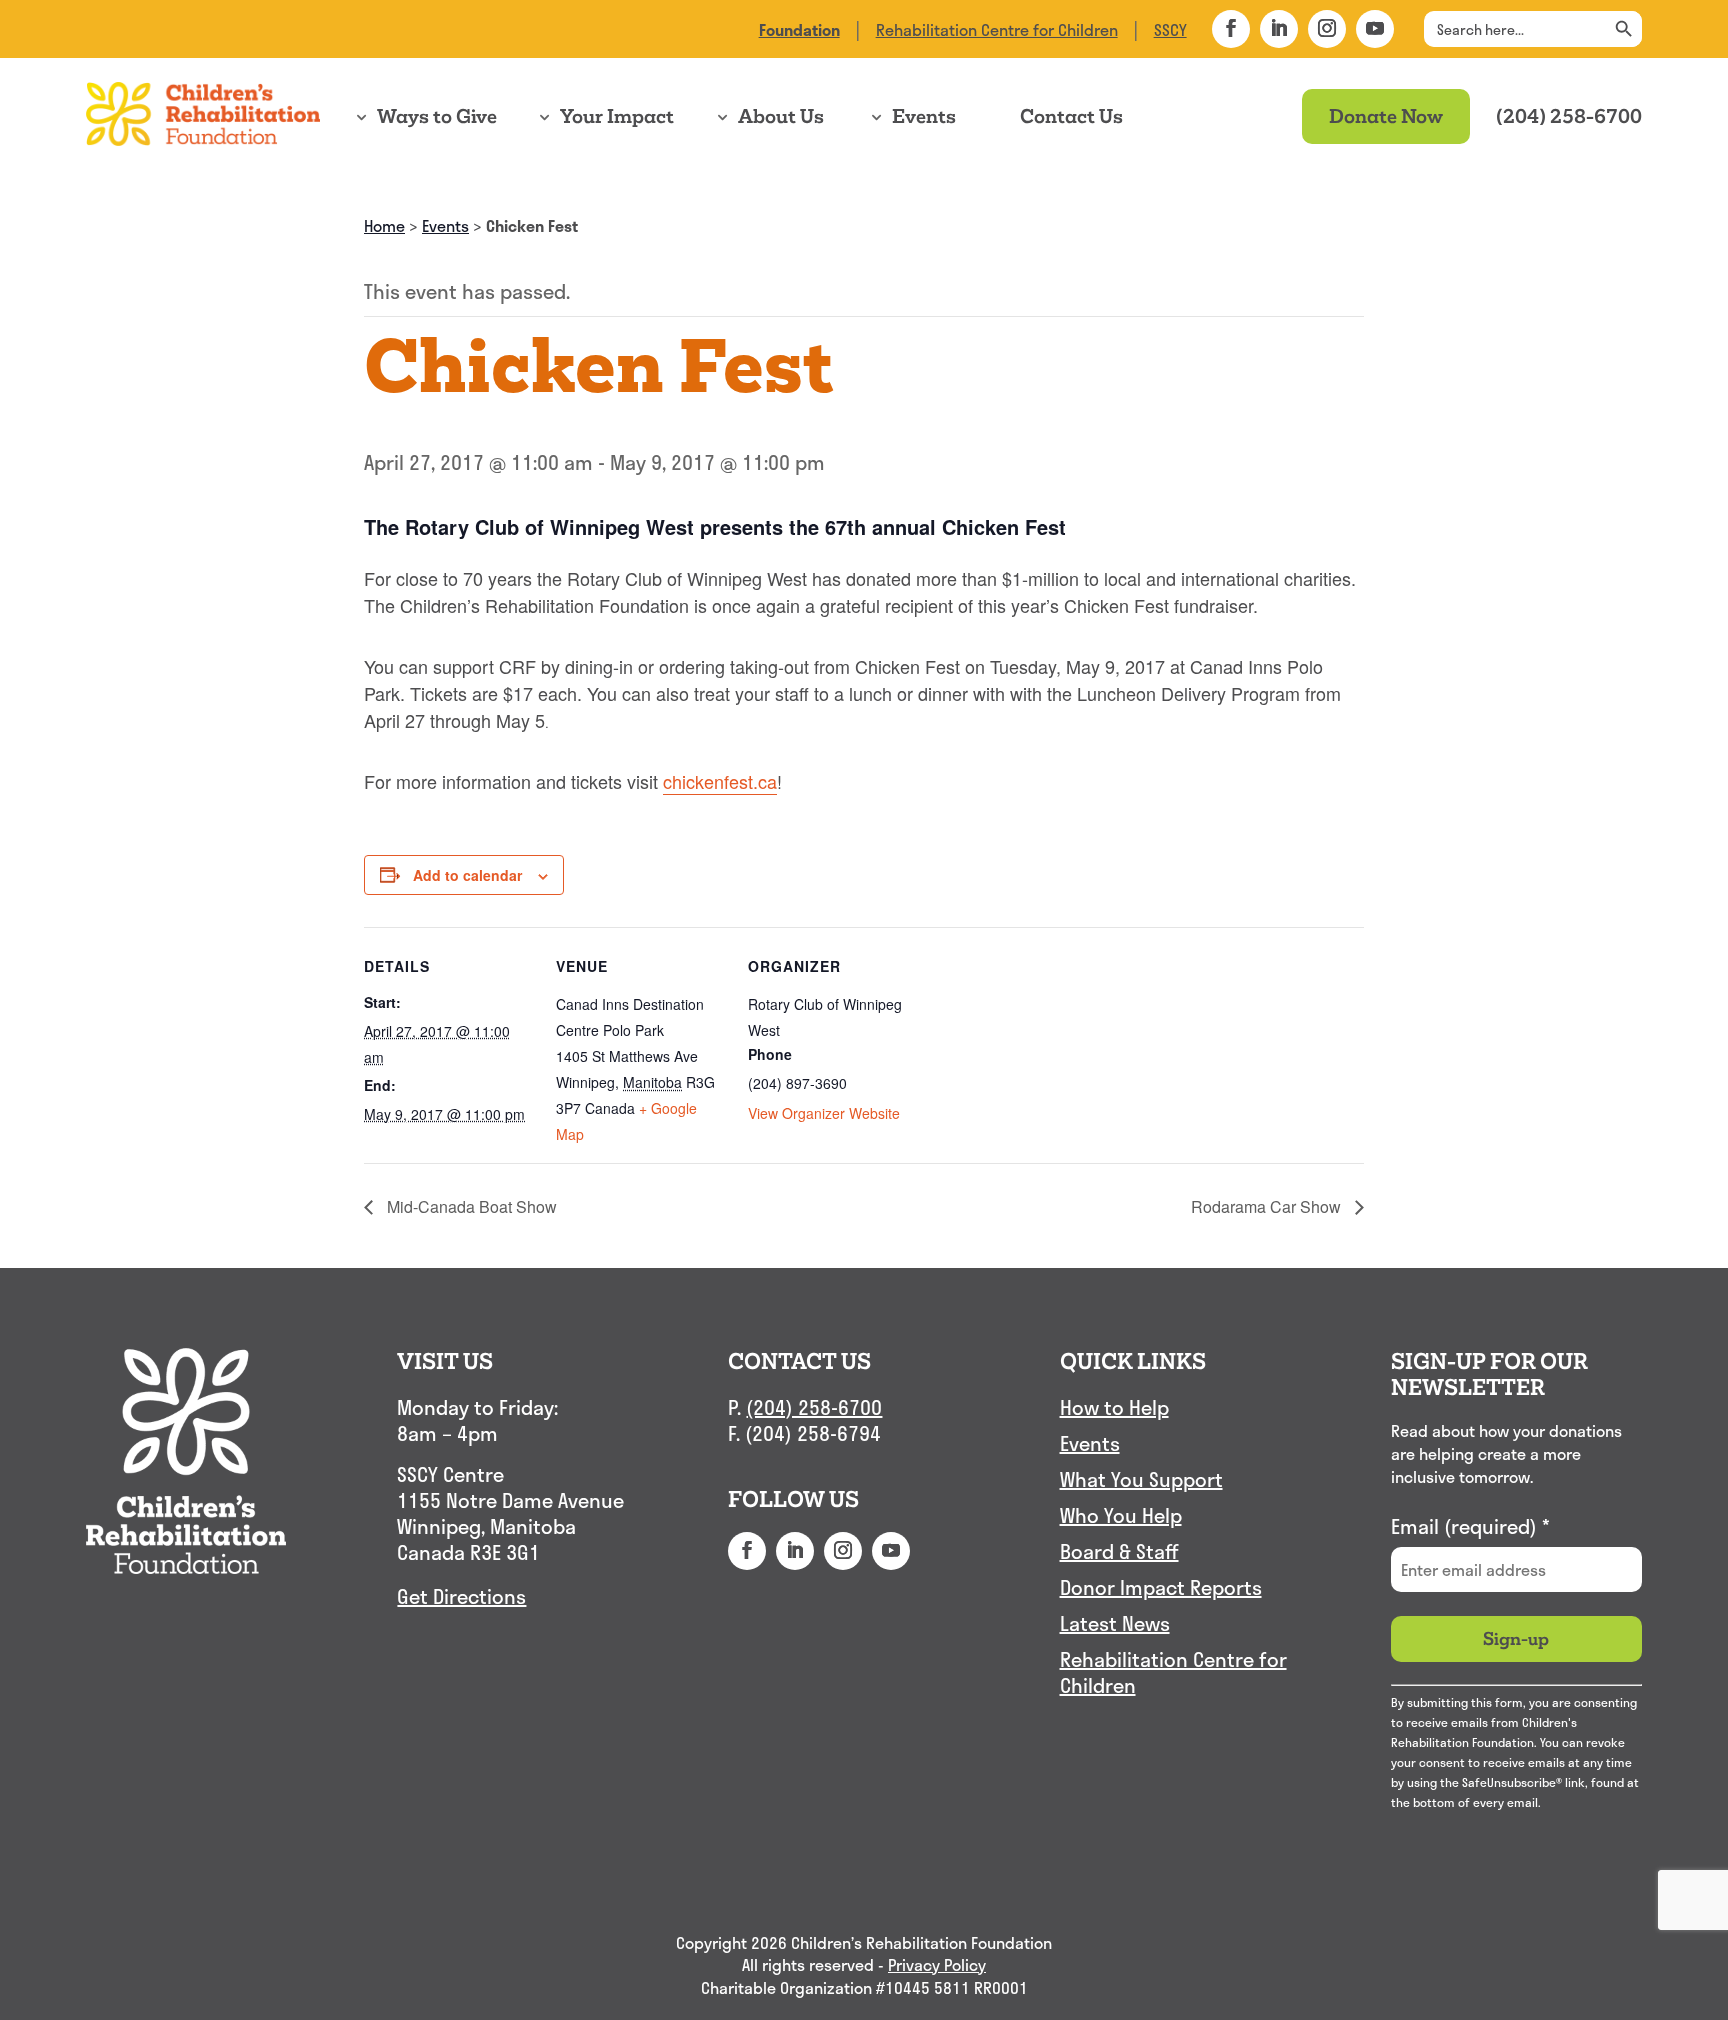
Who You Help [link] (1121, 1516)
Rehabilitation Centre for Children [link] (997, 29)
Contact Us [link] (1071, 116)
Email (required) (1470, 1526)
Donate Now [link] (1386, 116)
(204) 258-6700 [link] (1569, 116)
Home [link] (384, 225)
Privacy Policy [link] (937, 1965)
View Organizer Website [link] (824, 1113)
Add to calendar (467, 875)
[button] (1231, 29)
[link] (799, 29)
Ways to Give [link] (437, 116)
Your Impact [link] (617, 116)
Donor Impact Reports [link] (1161, 1588)
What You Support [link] (1141, 1480)
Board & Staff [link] (1119, 1552)
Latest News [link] (1115, 1624)
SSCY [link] (1170, 29)
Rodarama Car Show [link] (1268, 1206)
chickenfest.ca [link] (720, 781)
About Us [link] (781, 116)
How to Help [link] (1114, 1408)
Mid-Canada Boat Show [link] (470, 1206)
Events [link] (924, 116)
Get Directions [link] (461, 1596)
